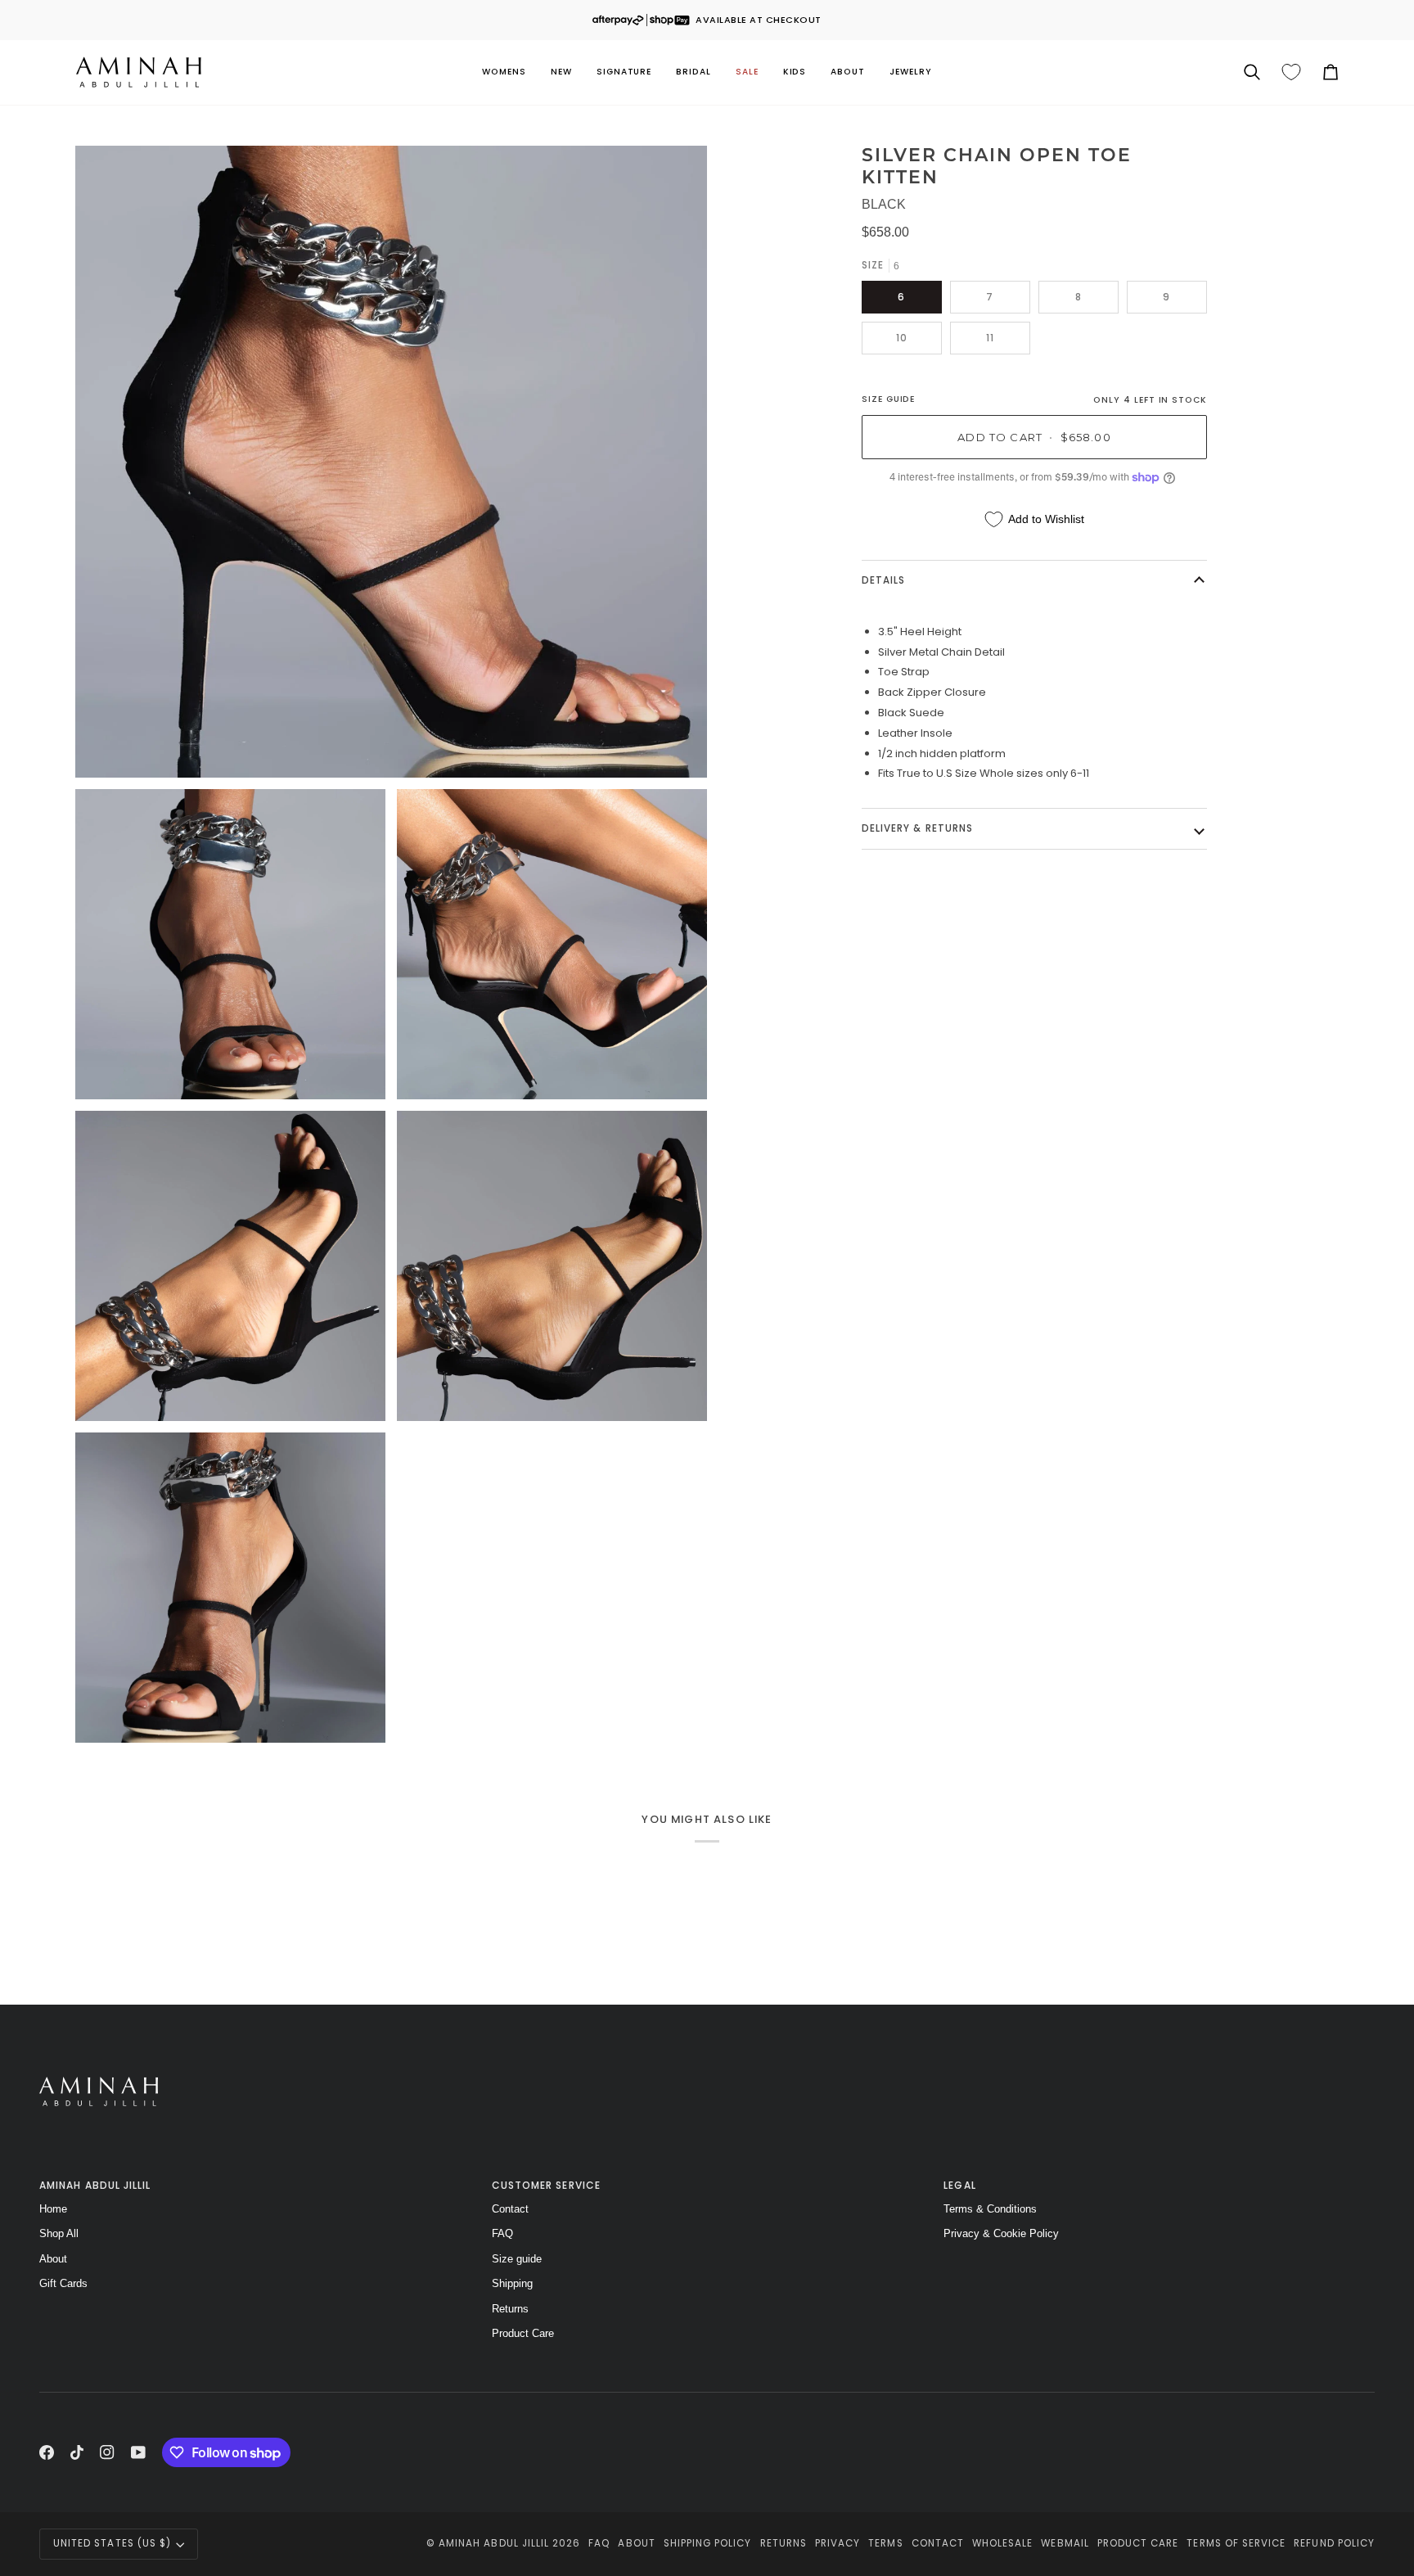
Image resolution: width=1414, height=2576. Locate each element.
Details (883, 580)
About (53, 2259)
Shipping (512, 2283)
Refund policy (1334, 2543)
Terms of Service (1236, 2543)
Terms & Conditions (990, 2209)
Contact (510, 2209)
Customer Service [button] (546, 2185)
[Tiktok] (77, 2452)
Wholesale (1002, 2543)
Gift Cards (63, 2283)
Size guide (517, 2259)
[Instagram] (107, 2452)
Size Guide (888, 399)
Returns (510, 2309)
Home (53, 2209)
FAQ (502, 2233)
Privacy (838, 2543)
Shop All (59, 2233)
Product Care (523, 2333)
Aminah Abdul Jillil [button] (95, 2185)
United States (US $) (112, 2543)
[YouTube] (138, 2452)
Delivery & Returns (917, 828)
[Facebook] (47, 2452)
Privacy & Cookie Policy (1001, 2233)
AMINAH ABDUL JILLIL (494, 2543)
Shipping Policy (708, 2543)
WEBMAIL (1065, 2543)
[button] (504, 72)
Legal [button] (959, 2185)
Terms (885, 2543)
